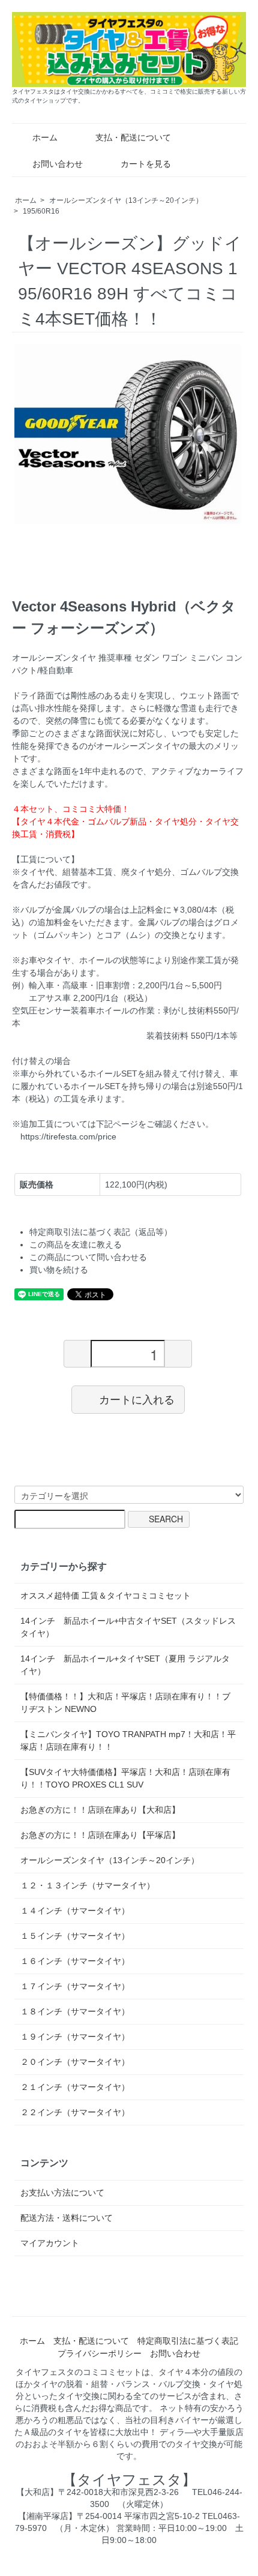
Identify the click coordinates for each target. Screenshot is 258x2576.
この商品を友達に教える (76, 1244)
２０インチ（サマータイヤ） (75, 2062)
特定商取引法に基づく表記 (188, 2341)
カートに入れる (137, 1399)
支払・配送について (133, 137)
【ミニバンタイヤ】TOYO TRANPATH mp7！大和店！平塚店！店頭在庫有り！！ (128, 1740)
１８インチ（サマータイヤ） (75, 2011)
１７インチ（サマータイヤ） (75, 1986)
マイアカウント (50, 2243)
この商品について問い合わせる (88, 1257)
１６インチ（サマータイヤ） (75, 1961)
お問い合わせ (58, 164)
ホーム (45, 137)
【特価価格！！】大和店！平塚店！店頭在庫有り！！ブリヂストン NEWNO (125, 1703)
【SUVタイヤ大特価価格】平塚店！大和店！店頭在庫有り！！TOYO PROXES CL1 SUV (125, 1778)
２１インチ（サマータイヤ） (75, 2087)
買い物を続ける (59, 1270)
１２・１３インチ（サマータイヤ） (88, 1885)
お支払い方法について (62, 2193)
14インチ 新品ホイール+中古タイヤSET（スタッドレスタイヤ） (128, 1627)
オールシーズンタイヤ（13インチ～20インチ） (126, 200)
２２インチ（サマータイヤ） (75, 2112)
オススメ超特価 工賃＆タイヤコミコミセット (106, 1596)
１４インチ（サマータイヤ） (75, 1911)
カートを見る (146, 164)
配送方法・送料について (67, 2218)
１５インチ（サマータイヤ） (75, 1936)
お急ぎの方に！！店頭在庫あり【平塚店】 (100, 1835)
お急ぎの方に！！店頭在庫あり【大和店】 (100, 1810)
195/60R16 (41, 211)
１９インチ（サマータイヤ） (75, 2037)
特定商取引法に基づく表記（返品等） (101, 1232)
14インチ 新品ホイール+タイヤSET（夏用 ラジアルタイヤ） (125, 1665)
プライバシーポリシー (100, 2353)
